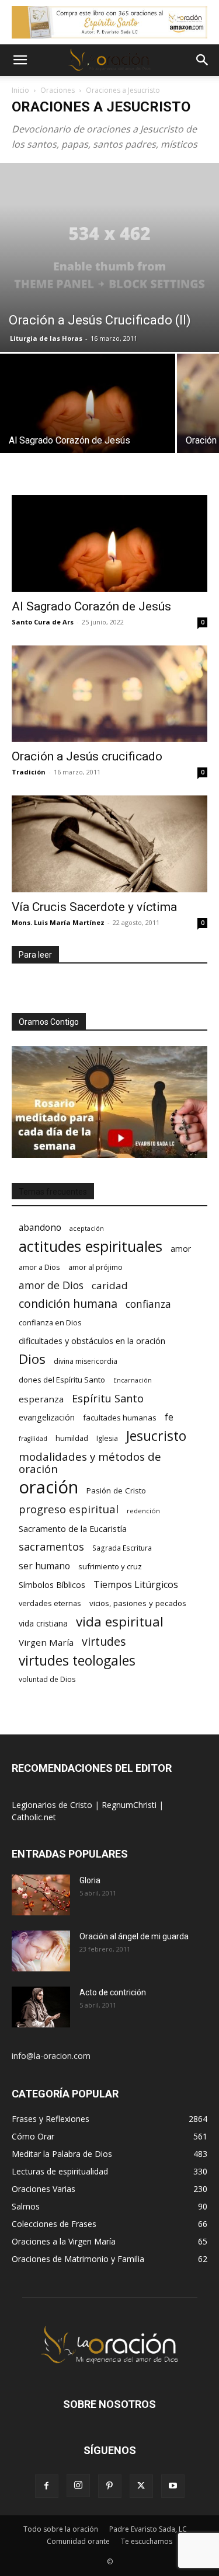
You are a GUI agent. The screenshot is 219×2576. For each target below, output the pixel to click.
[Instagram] (78, 2486)
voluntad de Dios (47, 1679)
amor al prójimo (95, 1267)
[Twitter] (141, 2486)
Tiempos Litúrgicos (136, 1585)
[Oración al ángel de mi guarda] (41, 1951)
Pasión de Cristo (116, 1491)
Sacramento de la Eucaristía (73, 1528)
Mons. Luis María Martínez (58, 922)
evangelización (47, 1417)
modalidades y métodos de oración (90, 1463)
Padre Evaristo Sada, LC (148, 2529)
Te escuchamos (147, 2541)
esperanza (41, 1399)
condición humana (68, 1303)
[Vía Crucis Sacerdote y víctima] (109, 844)
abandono (40, 1228)
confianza (148, 1304)
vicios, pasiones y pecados (138, 1603)
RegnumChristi (130, 1805)
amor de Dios (51, 1285)
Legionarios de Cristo (53, 1805)
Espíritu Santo (108, 1399)
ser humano (44, 1566)
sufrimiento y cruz (110, 1566)
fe (169, 1417)
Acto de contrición (113, 1992)
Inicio (20, 90)
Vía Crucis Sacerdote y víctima (94, 907)
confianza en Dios (50, 1322)
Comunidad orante (78, 2541)
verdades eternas (50, 1603)
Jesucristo (156, 1436)
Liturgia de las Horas (46, 338)
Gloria (90, 1880)
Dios (32, 1359)
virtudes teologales (77, 1661)
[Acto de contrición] (41, 2007)
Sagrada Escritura (122, 1548)
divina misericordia (86, 1361)
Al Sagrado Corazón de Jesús (91, 606)
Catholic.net (34, 1817)
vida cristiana (43, 1623)
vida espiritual (120, 1622)
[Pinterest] (110, 2486)
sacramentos (51, 1547)
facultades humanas (120, 1418)
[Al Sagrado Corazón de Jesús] (88, 419)
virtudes (104, 1641)
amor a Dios (39, 1267)
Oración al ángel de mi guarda (134, 1936)
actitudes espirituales (91, 1246)
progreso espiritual (69, 1509)
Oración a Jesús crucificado (87, 756)
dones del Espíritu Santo (62, 1380)
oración (48, 1487)
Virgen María (46, 1642)
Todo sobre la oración (61, 2529)
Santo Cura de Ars (43, 622)
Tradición (29, 772)
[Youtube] (173, 2486)
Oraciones (58, 90)
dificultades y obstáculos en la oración (92, 1341)
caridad (110, 1285)
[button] (20, 60)
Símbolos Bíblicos (52, 1585)
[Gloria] (41, 1895)
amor (181, 1249)
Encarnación (133, 1380)
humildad (72, 1438)
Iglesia (107, 1438)
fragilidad (33, 1439)
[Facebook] (47, 2486)
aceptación (87, 1228)
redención (143, 1511)
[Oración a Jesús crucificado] (109, 694)
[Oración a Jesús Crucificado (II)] (109, 257)
